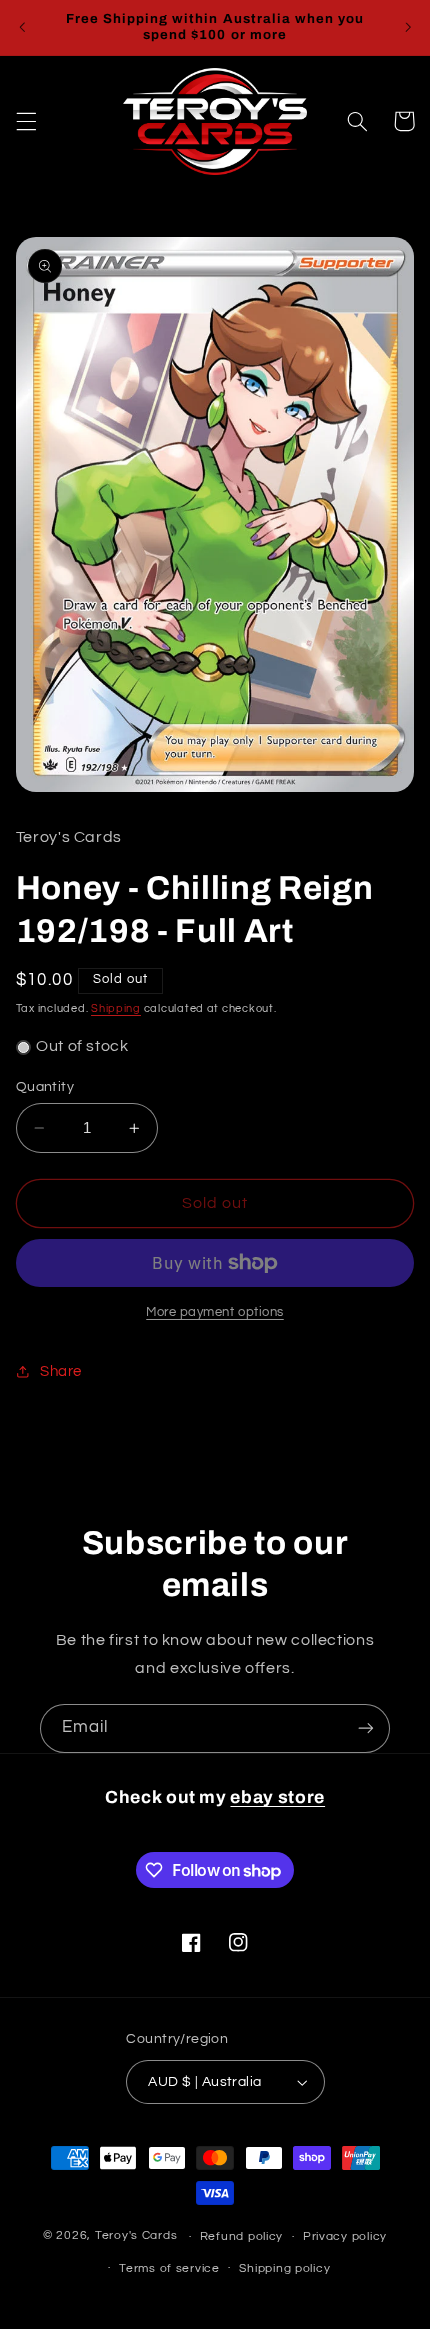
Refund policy (242, 2236)
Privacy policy (345, 2236)
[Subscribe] (366, 1728)
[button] (26, 121)
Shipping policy (284, 2268)
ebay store (277, 1797)
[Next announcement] (408, 27)
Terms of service (169, 2268)
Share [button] (61, 1371)
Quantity (45, 1087)
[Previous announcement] (22, 27)
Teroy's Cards (136, 2236)
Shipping (116, 1008)
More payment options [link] (215, 1312)
